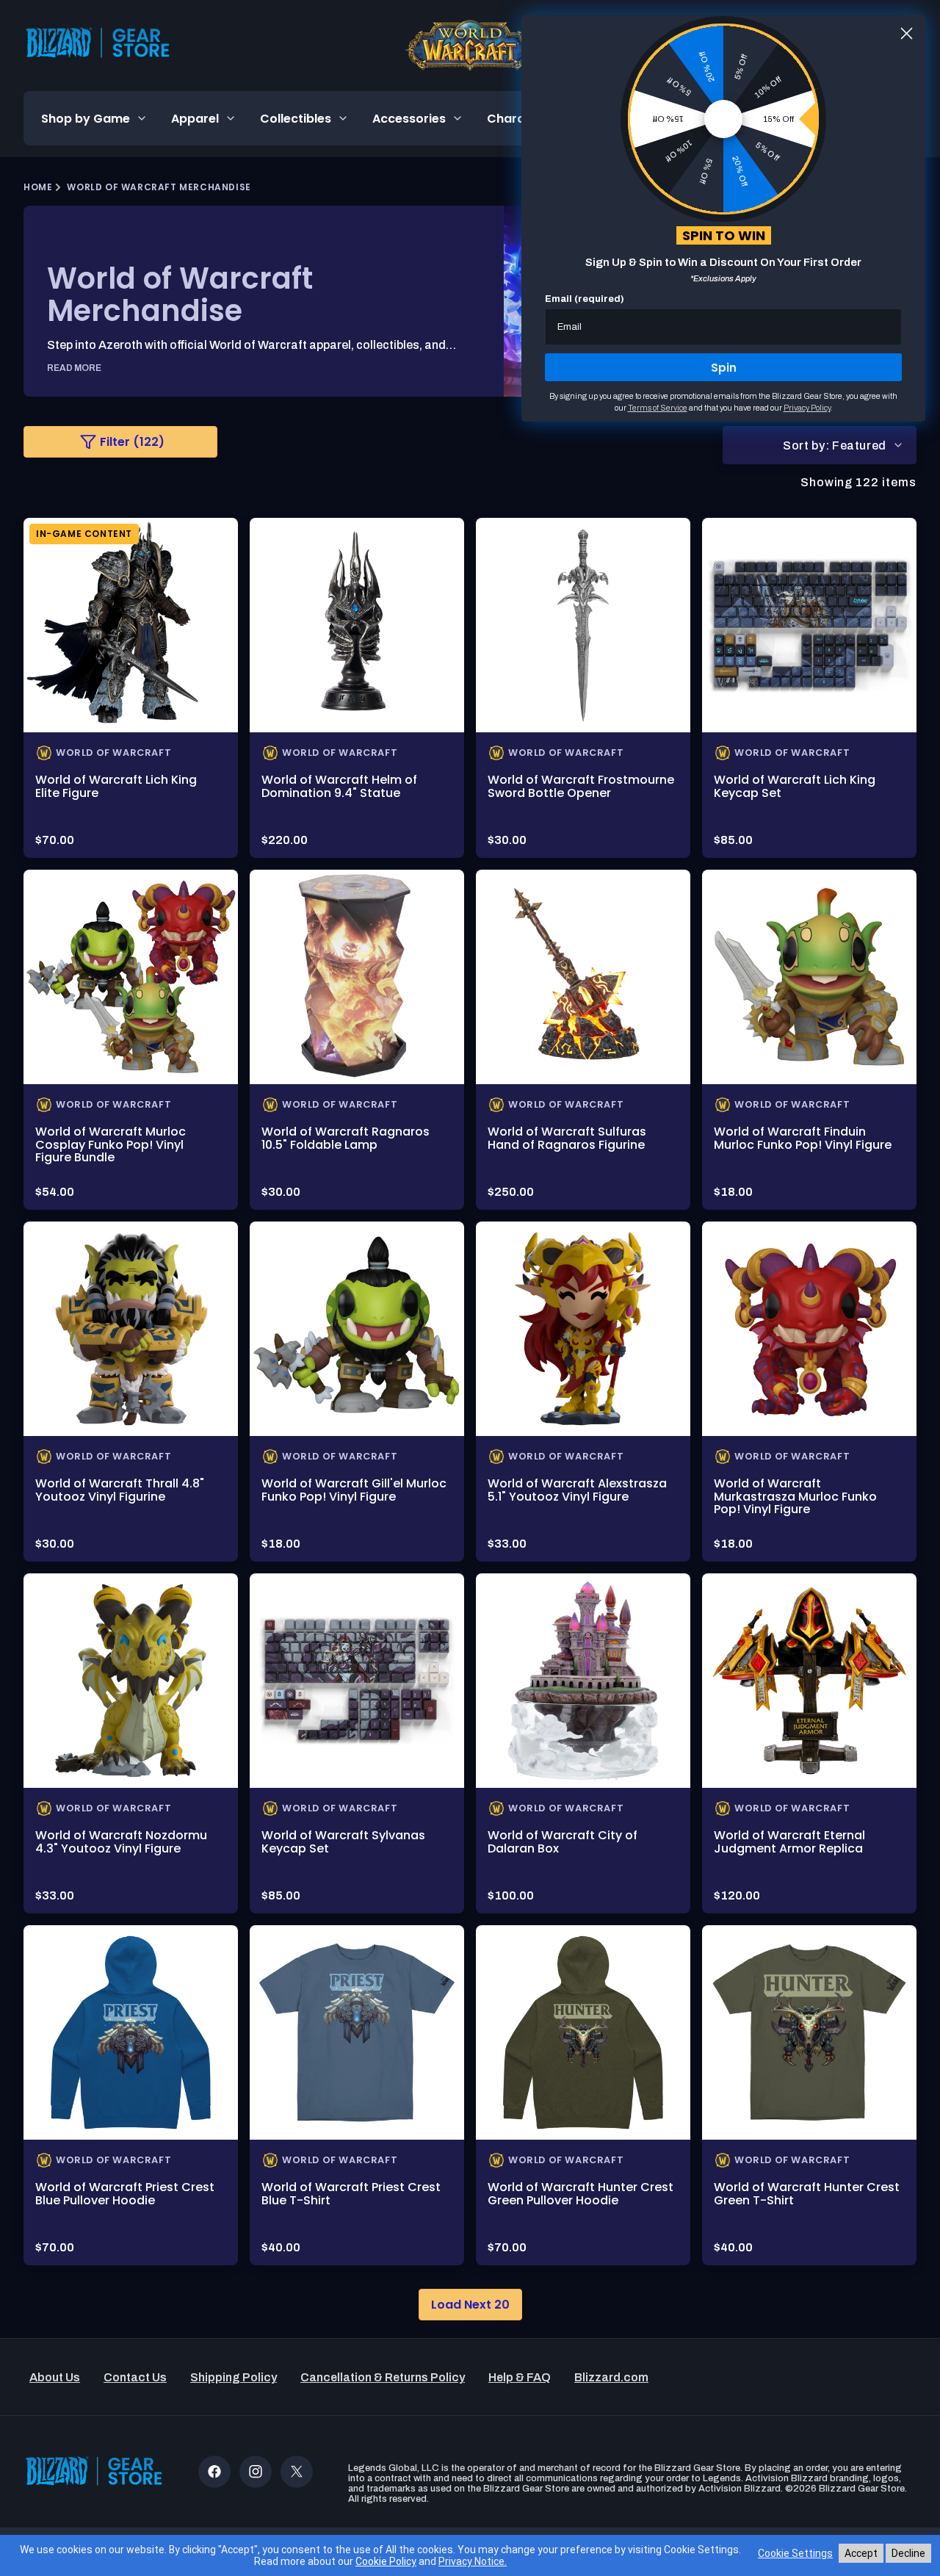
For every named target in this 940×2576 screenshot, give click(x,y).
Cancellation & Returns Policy (383, 2377)
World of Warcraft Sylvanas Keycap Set (343, 1842)
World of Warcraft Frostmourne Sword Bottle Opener (581, 786)
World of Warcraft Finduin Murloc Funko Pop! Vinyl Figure (803, 1138)
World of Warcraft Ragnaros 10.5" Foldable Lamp (346, 1138)
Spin (724, 368)
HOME (38, 187)
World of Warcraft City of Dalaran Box (563, 1842)
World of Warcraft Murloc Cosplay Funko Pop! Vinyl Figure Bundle (111, 1144)
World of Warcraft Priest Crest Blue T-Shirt (351, 2194)
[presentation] (131, 625)
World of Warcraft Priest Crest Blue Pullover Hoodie (125, 2194)
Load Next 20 (470, 2305)
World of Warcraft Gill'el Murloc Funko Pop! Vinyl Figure (354, 1490)
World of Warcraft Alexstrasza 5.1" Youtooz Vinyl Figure (577, 1490)
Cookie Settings (795, 2553)
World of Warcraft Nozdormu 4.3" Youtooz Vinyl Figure (121, 1842)
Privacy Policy (807, 408)
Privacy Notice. (473, 2561)
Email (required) (585, 299)
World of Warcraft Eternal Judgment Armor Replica (789, 1842)
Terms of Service (658, 408)
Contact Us (135, 2377)
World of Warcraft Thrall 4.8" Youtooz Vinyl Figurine (120, 1490)
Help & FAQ (520, 2377)
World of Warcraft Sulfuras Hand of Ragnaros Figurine (567, 1138)
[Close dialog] (907, 33)
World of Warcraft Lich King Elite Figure (116, 786)
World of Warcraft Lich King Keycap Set (795, 786)
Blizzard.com (611, 2377)
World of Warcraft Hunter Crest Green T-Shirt (807, 2194)
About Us (55, 2377)
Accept (861, 2553)
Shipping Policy (234, 2377)
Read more (74, 368)
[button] (94, 118)
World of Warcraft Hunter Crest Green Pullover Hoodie (581, 2194)
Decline (908, 2553)
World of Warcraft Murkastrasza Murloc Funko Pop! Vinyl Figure (795, 1496)
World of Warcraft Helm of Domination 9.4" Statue (339, 786)
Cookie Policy (386, 2561)
